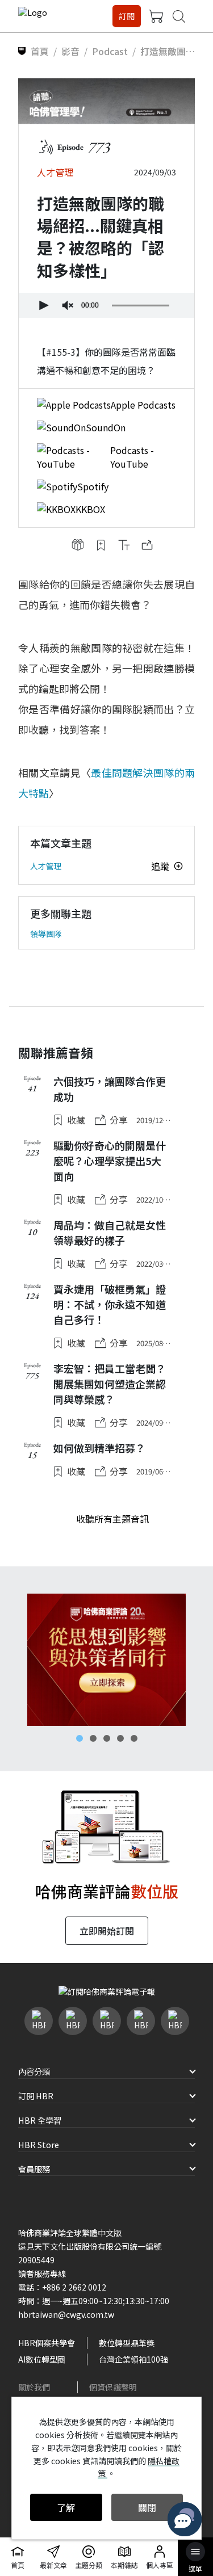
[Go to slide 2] (93, 1738)
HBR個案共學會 (47, 2343)
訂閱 (127, 16)
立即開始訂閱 (107, 1931)
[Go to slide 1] (80, 1738)
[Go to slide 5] (134, 1738)
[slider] (141, 305)
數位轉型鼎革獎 (127, 2343)
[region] (106, 1660)
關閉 (147, 2507)
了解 (66, 2507)
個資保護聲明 (113, 2387)
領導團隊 (46, 934)
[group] (68, 305)
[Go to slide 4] (120, 1738)
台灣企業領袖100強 (133, 2359)
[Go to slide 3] (107, 1738)
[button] (43, 305)
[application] (106, 305)
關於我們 (34, 2387)
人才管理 (46, 866)
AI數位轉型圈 (42, 2359)
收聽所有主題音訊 (112, 1519)
